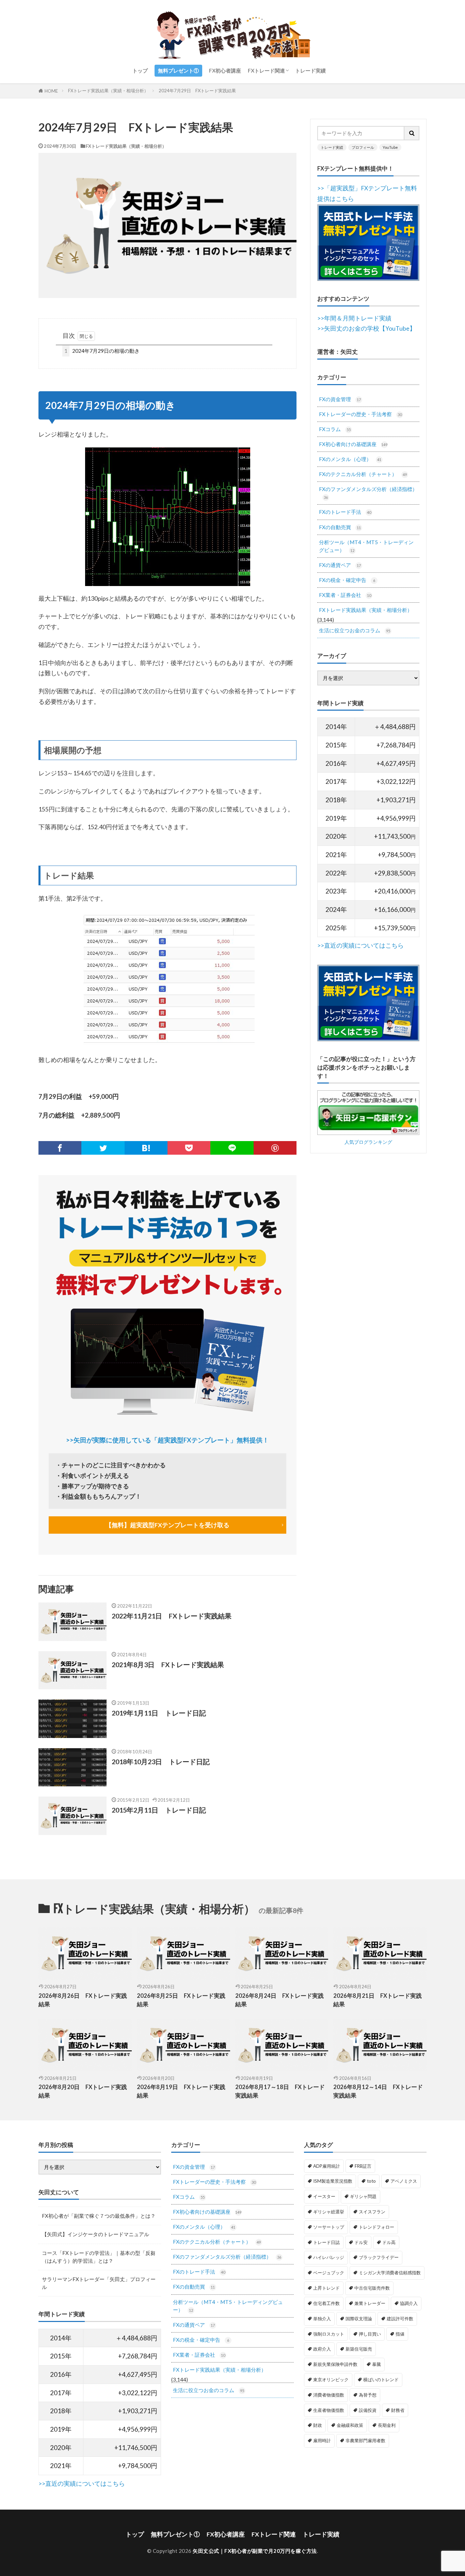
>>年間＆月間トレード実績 (354, 318)
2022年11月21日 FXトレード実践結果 (172, 1616)
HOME (51, 91)
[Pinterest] (275, 1148)
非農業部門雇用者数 (365, 2440)
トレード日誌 (326, 2242)
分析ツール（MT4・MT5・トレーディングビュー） (366, 546)
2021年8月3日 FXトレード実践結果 (168, 1664)
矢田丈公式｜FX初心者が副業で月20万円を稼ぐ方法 (255, 2551)
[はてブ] (146, 1148)
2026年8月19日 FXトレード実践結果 (181, 2091)
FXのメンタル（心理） (350, 459)
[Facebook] (60, 1148)
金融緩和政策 (350, 2425)
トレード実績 (310, 70)
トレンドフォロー (376, 2227)
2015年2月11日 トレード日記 (159, 1810)
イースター (324, 2196)
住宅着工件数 (326, 2303)
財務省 (398, 2410)
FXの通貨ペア (340, 565)
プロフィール (363, 147)
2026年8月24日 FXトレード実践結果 (279, 2000)
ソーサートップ (329, 2227)
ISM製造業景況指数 (333, 2181)
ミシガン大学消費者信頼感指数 (390, 2273)
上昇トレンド (326, 2288)
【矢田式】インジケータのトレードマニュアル (95, 2234)
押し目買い (370, 2334)
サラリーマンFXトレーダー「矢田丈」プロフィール (99, 2283)
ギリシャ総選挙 (329, 2212)
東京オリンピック (331, 2380)
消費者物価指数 (329, 2395)
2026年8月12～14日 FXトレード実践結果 (378, 2091)
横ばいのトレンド (381, 2380)
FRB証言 (363, 2166)
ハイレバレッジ (329, 2257)
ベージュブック (329, 2273)
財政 (318, 2425)
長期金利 (387, 2425)
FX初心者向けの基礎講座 (353, 444)
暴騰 (376, 2364)
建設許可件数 (400, 2319)
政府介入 (322, 2349)
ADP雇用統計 (327, 2166)
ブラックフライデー (379, 2257)
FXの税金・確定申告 (347, 580)
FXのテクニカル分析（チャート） (363, 474)
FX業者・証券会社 (345, 595)
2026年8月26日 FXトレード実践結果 (83, 2000)
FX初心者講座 (225, 70)
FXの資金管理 (340, 399)
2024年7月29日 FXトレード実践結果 (197, 91)
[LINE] (232, 1148)
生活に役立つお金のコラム (355, 630)
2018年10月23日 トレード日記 (161, 1761)
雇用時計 (322, 2440)
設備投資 (368, 2410)
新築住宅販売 (359, 2349)
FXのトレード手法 (345, 512)
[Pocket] (189, 1148)
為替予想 (368, 2395)
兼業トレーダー (370, 2303)
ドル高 (389, 2242)
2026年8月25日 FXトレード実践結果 (181, 2000)
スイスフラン (372, 2212)
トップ (140, 70)
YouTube (390, 147)
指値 (400, 2334)
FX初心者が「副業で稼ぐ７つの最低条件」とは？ (99, 2216)
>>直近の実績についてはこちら (360, 945)
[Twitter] (103, 1148)
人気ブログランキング (368, 1142)
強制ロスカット (329, 2334)
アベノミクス (404, 2181)
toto (371, 2181)
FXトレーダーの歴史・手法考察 (360, 414)
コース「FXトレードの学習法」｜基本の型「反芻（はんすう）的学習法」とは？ (99, 2257)
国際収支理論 (359, 2319)
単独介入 (322, 2319)
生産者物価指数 (329, 2410)
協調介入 (409, 2303)
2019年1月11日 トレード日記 (159, 1713)
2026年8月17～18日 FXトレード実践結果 (280, 2091)
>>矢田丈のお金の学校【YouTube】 (366, 328)
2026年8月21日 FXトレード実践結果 (378, 2000)
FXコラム (335, 429)
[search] (412, 133)
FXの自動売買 (340, 527)
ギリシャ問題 (363, 2196)
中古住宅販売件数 (372, 2288)
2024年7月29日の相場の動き (102, 351)
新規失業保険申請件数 (335, 2364)
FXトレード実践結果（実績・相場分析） (108, 91)
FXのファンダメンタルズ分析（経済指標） (368, 493)
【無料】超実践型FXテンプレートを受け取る (167, 1525)
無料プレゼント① (178, 70)
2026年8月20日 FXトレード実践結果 (83, 2091)
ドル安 (361, 2242)
